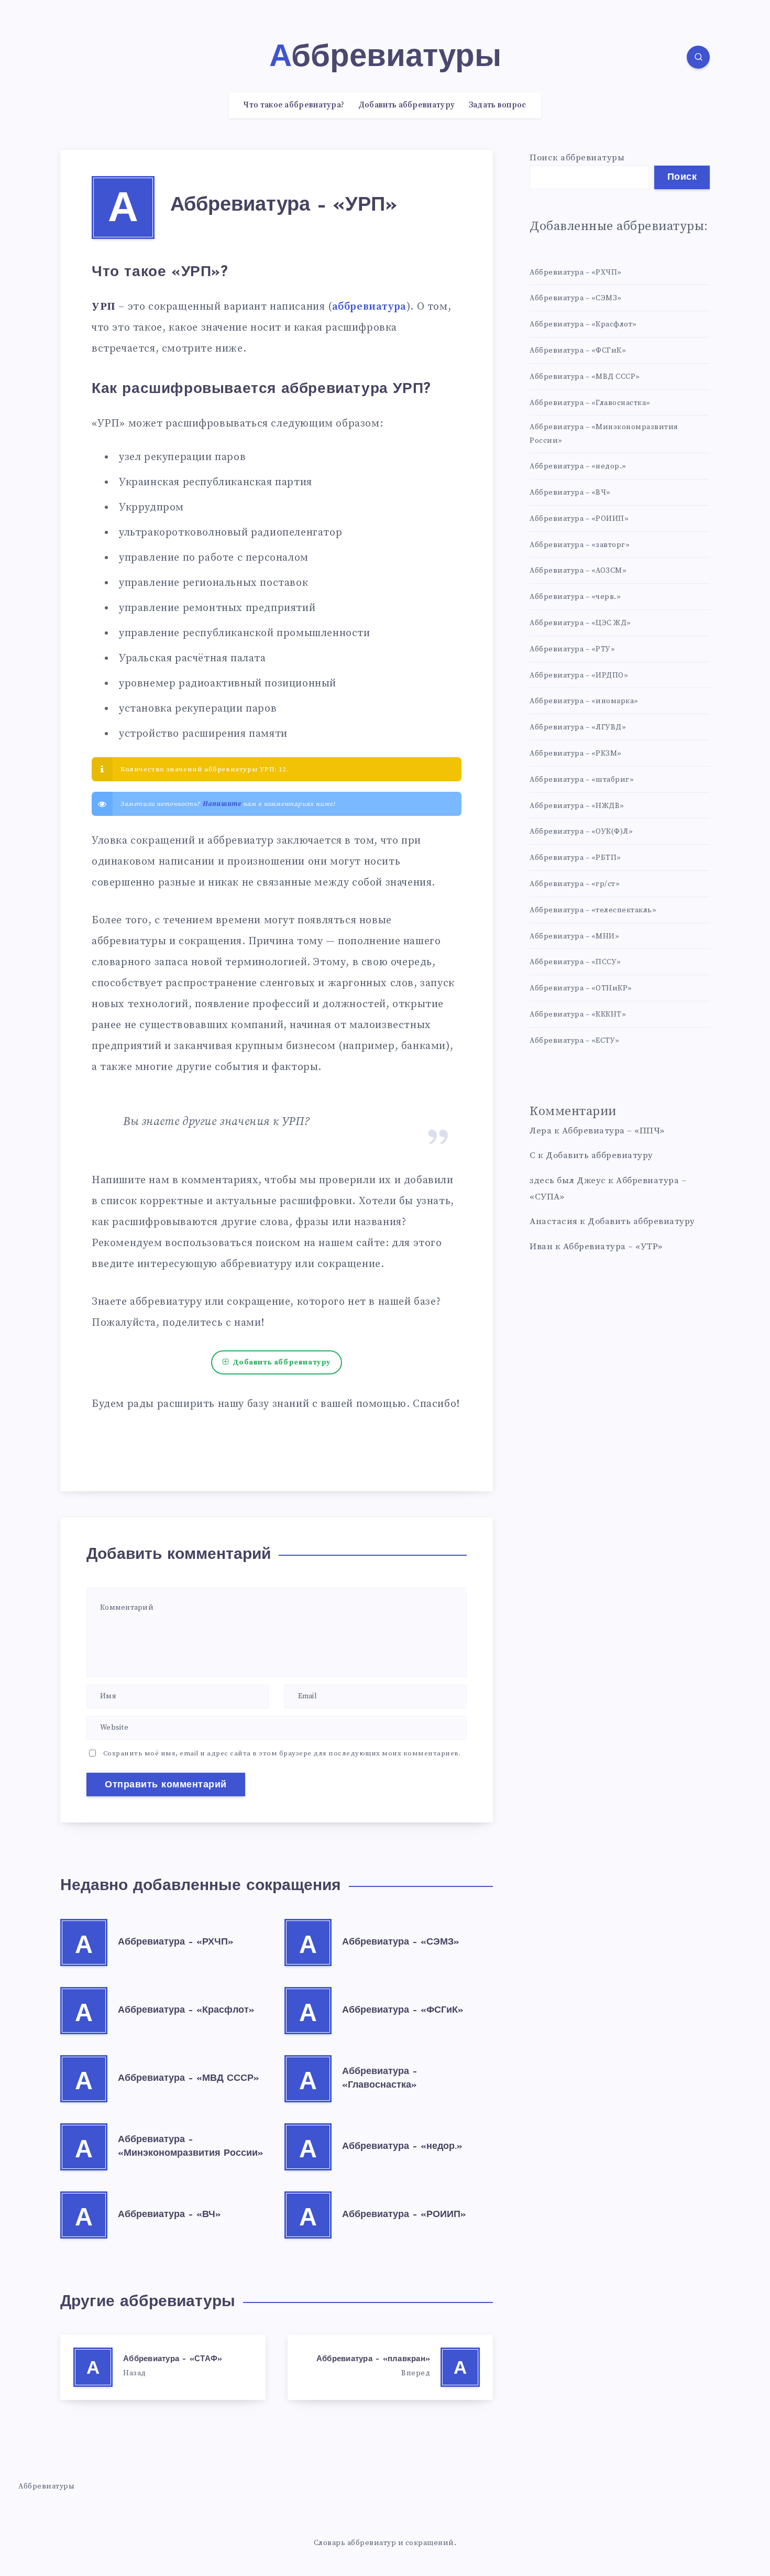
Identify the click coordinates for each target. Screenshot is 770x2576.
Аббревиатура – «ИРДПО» (579, 675)
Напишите (222, 804)
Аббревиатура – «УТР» (613, 1247)
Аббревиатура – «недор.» (402, 2147)
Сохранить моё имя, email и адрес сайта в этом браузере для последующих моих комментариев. (282, 1753)
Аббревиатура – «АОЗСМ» (578, 571)
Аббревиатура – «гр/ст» (575, 884)
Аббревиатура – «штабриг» (582, 780)
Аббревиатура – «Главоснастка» (590, 403)
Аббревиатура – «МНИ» (574, 936)
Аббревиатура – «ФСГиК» (403, 2011)
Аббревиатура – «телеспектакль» (593, 910)
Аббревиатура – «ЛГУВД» (578, 727)
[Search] (698, 57)
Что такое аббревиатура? (294, 105)
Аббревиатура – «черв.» (575, 597)
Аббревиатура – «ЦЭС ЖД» (580, 623)
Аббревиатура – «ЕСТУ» (575, 1041)
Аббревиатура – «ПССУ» (575, 962)
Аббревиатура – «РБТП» (575, 858)
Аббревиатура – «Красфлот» (186, 2011)
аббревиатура (369, 307)
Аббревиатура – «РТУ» (572, 649)
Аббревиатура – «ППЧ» (613, 1131)
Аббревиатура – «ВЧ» (169, 2215)
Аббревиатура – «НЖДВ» (577, 806)
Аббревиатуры (46, 2486)
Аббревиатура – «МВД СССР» (189, 2079)
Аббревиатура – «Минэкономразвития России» (604, 434)
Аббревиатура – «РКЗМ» (576, 754)
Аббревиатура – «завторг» (580, 545)
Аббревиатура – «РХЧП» (176, 1942)
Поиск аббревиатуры (577, 158)
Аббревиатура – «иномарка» (584, 701)
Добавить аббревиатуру (406, 105)
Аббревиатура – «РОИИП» (404, 2215)
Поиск (682, 178)
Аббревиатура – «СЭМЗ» (401, 1942)
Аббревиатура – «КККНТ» (578, 1014)
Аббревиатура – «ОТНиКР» (581, 988)
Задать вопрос (498, 105)
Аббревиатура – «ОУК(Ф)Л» (581, 832)
